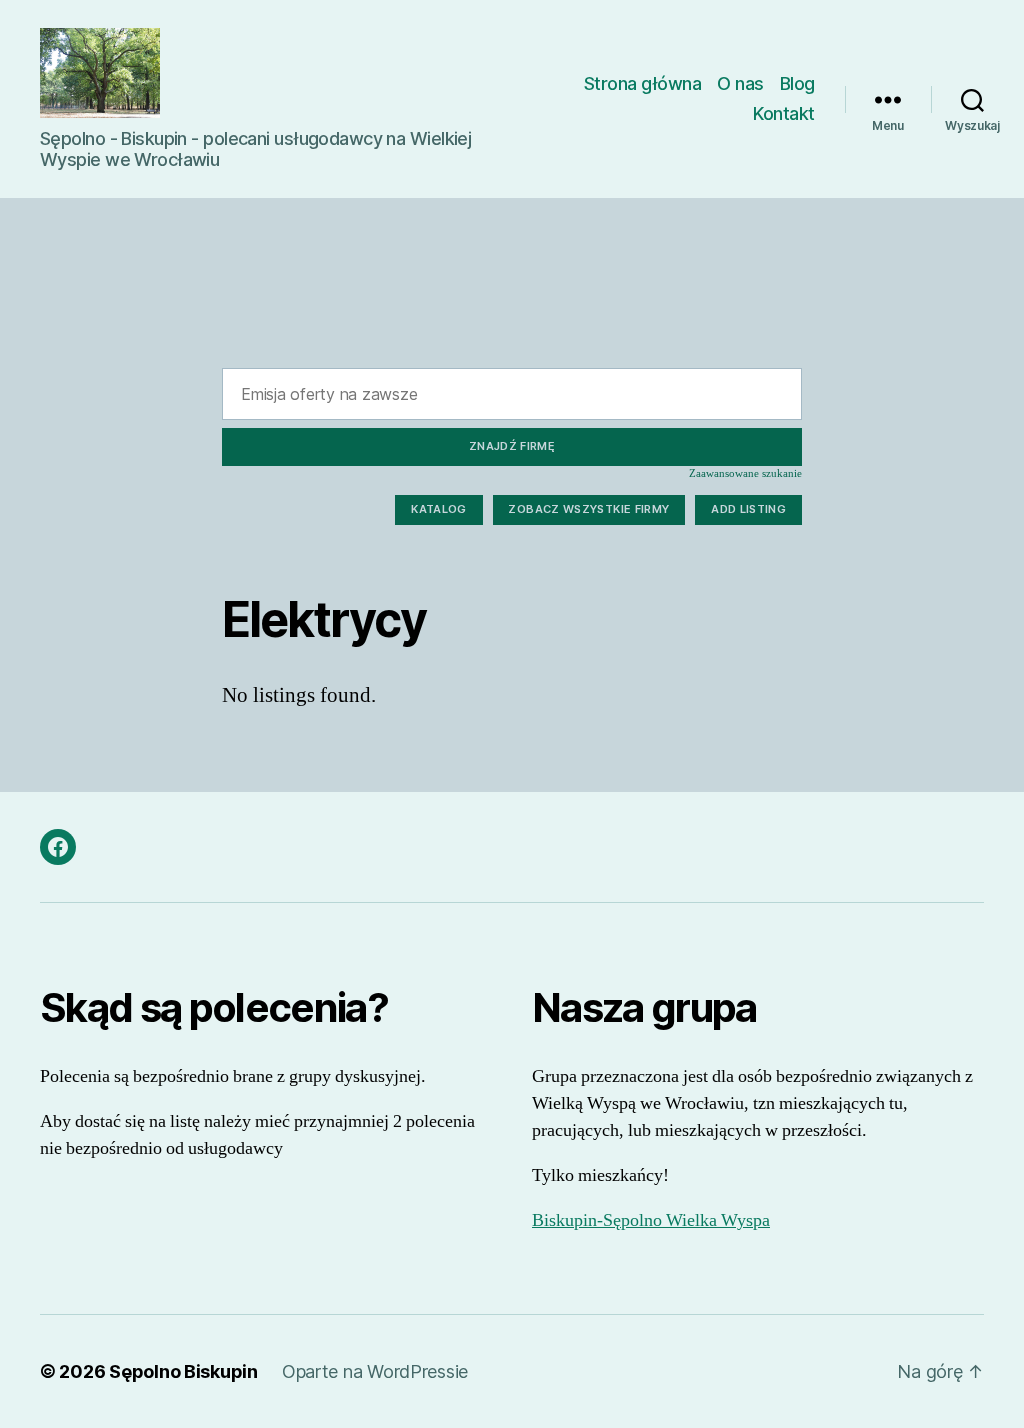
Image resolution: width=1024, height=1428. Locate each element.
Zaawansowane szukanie (745, 473)
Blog (797, 83)
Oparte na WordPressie (375, 1371)
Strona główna (643, 83)
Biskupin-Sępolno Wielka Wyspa (651, 1220)
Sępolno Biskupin (183, 1371)
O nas (740, 83)
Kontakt (784, 113)
